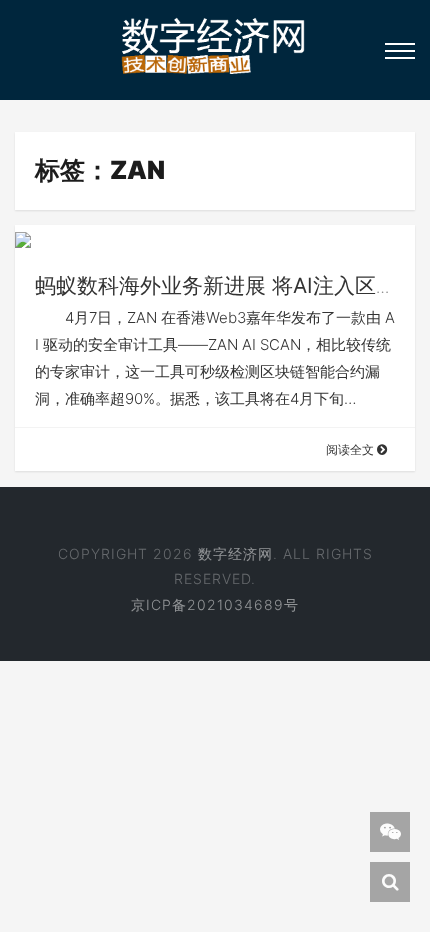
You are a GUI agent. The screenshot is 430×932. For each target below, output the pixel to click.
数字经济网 (235, 553)
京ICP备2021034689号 (215, 604)
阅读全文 (351, 449)
